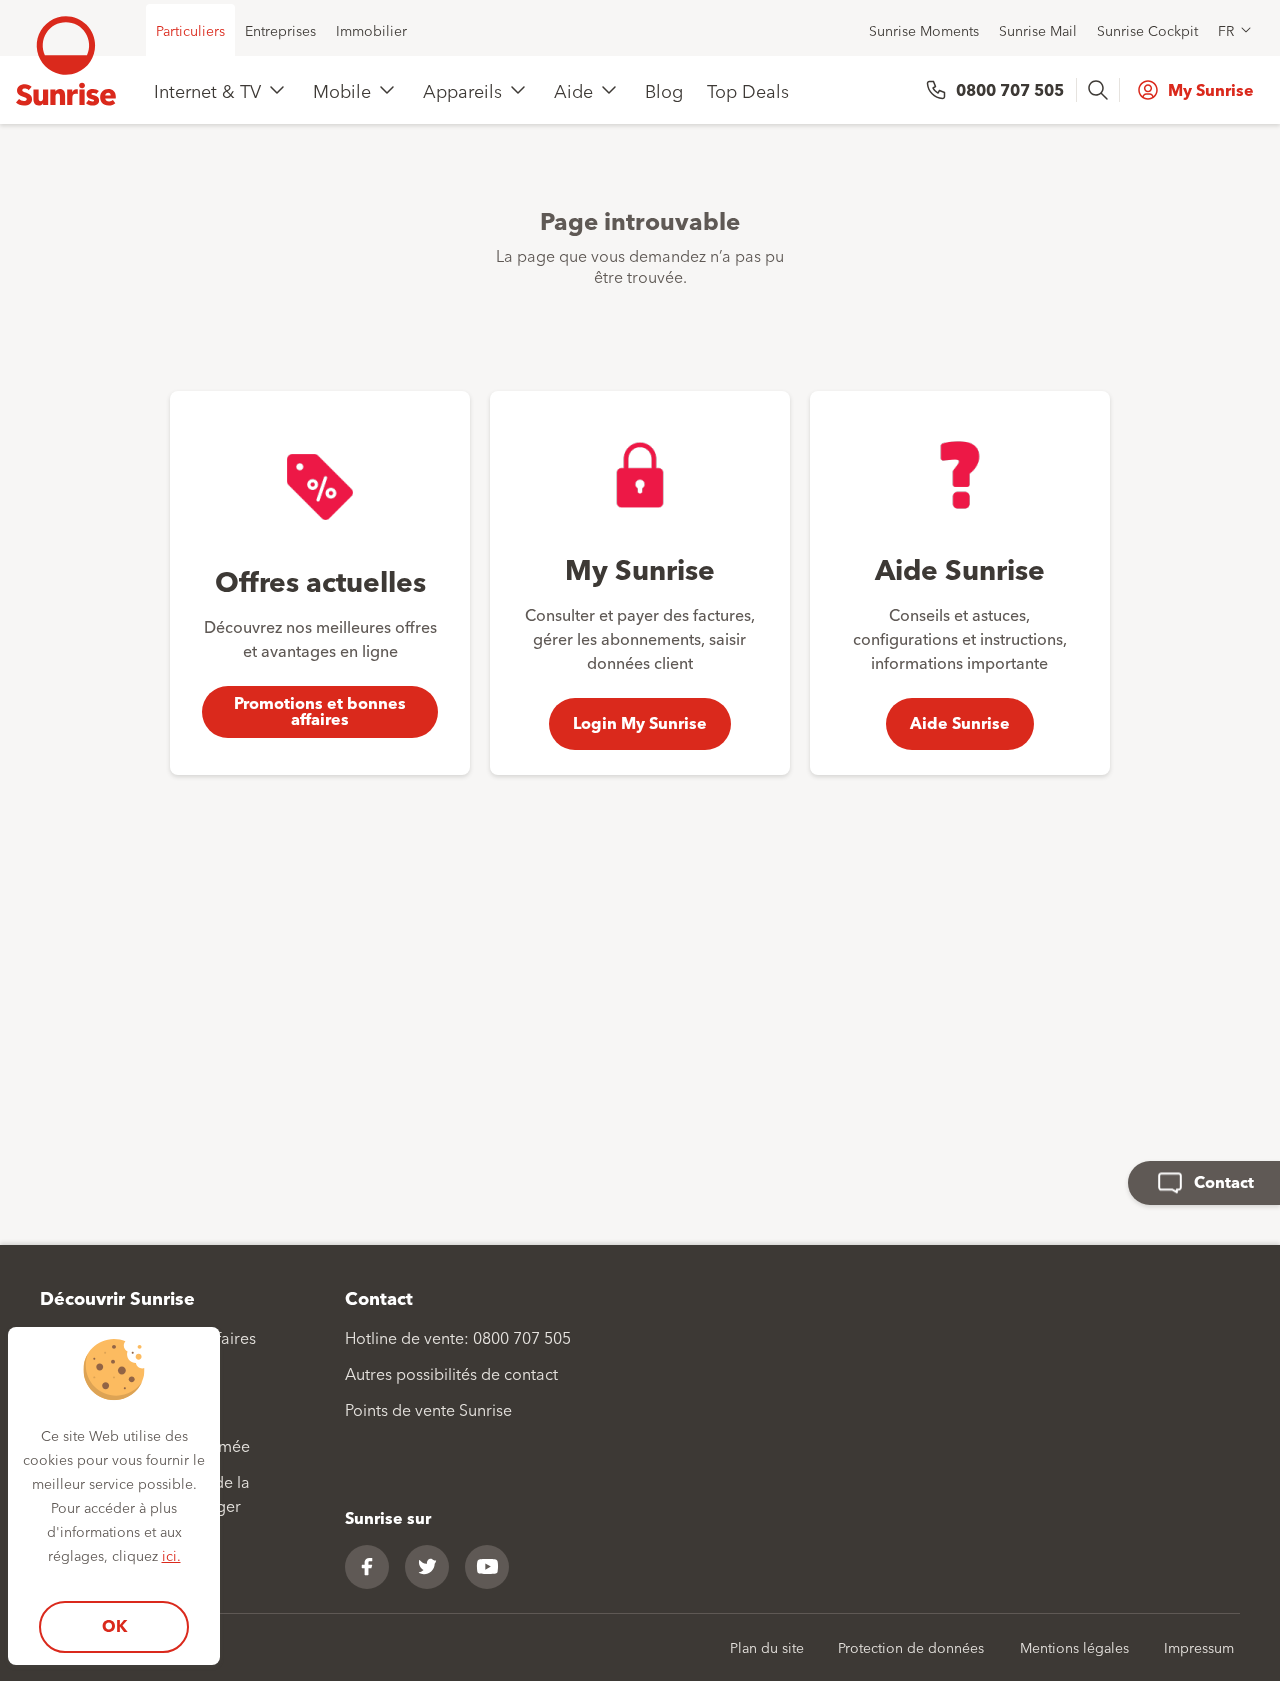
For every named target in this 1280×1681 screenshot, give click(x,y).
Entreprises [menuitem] (280, 30)
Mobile (342, 90)
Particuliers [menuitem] (190, 30)
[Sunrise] (66, 61)
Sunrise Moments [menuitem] (924, 30)
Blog (664, 90)
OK (114, 1625)
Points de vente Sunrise (428, 1409)
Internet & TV (207, 90)
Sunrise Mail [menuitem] (1038, 30)
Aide (573, 90)
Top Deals (748, 90)
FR (1226, 30)
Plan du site (767, 1647)
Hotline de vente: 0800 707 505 (458, 1337)
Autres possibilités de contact (451, 1373)
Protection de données (911, 1647)
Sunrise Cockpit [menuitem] (1147, 30)
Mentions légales (1074, 1647)
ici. (171, 1555)
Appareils (462, 90)
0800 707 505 (1010, 89)
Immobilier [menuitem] (371, 30)
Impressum (1199, 1647)
